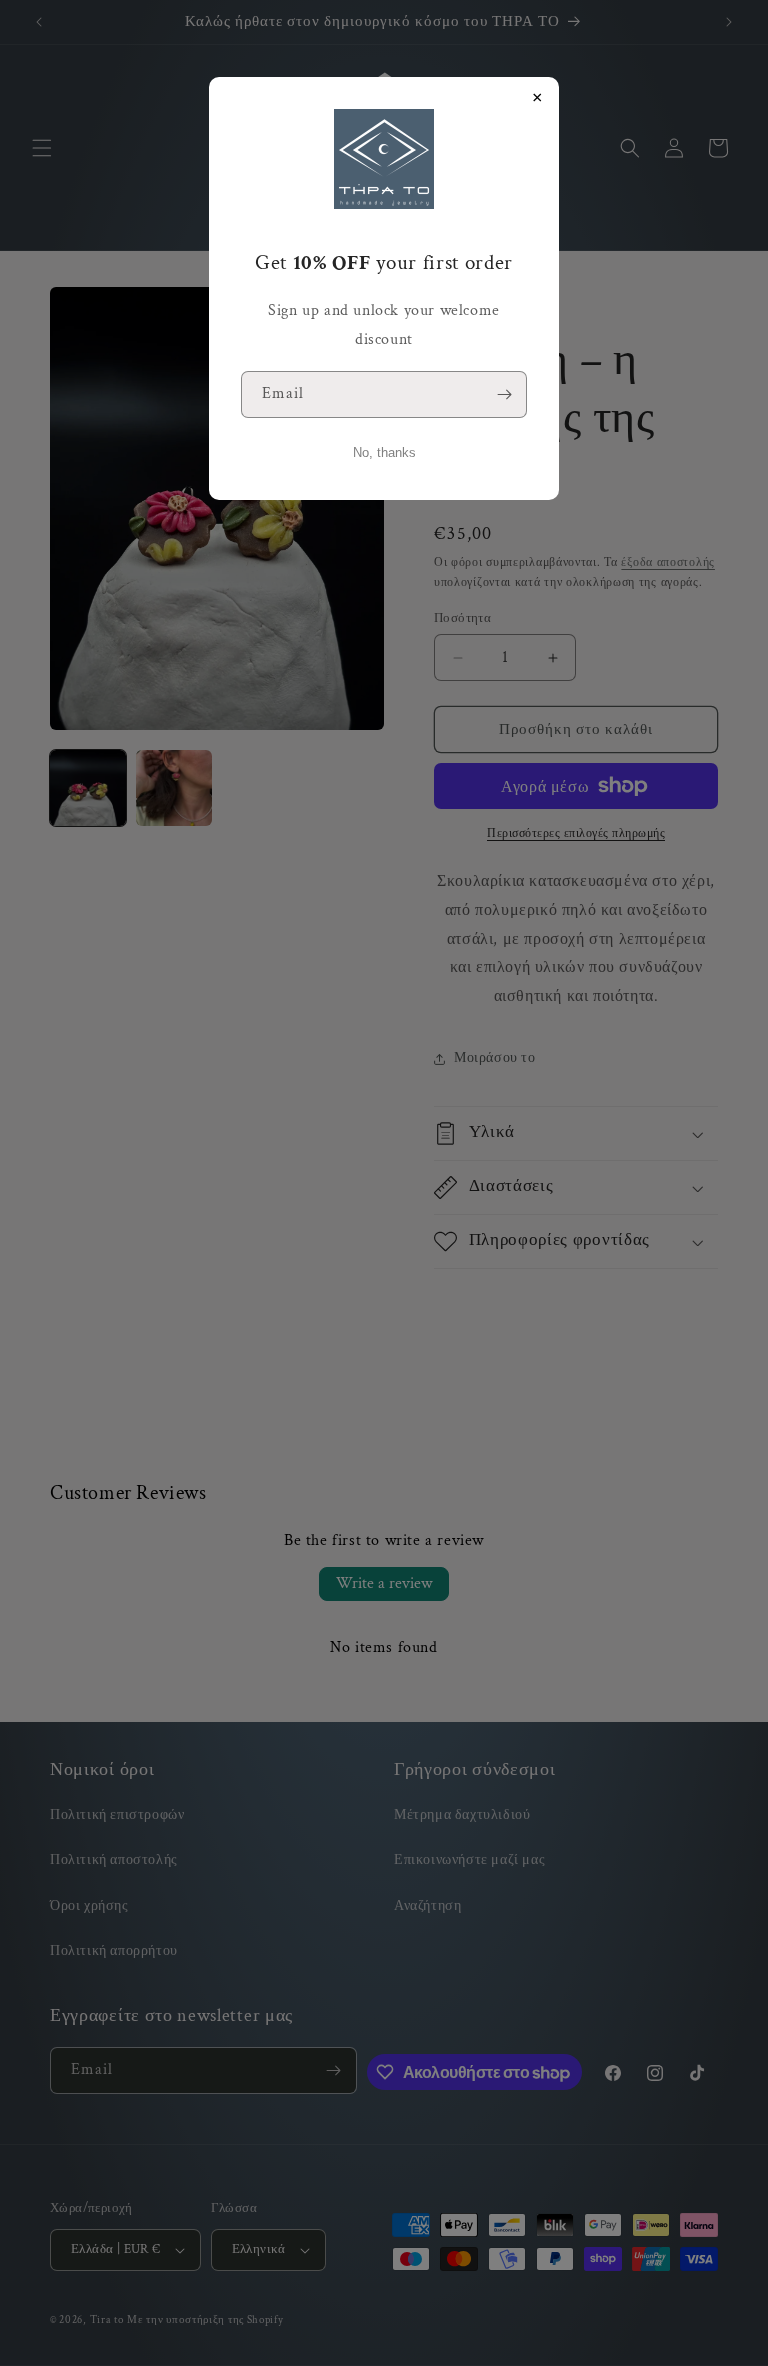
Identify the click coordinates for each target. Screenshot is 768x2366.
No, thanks (384, 452)
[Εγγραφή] (504, 394)
